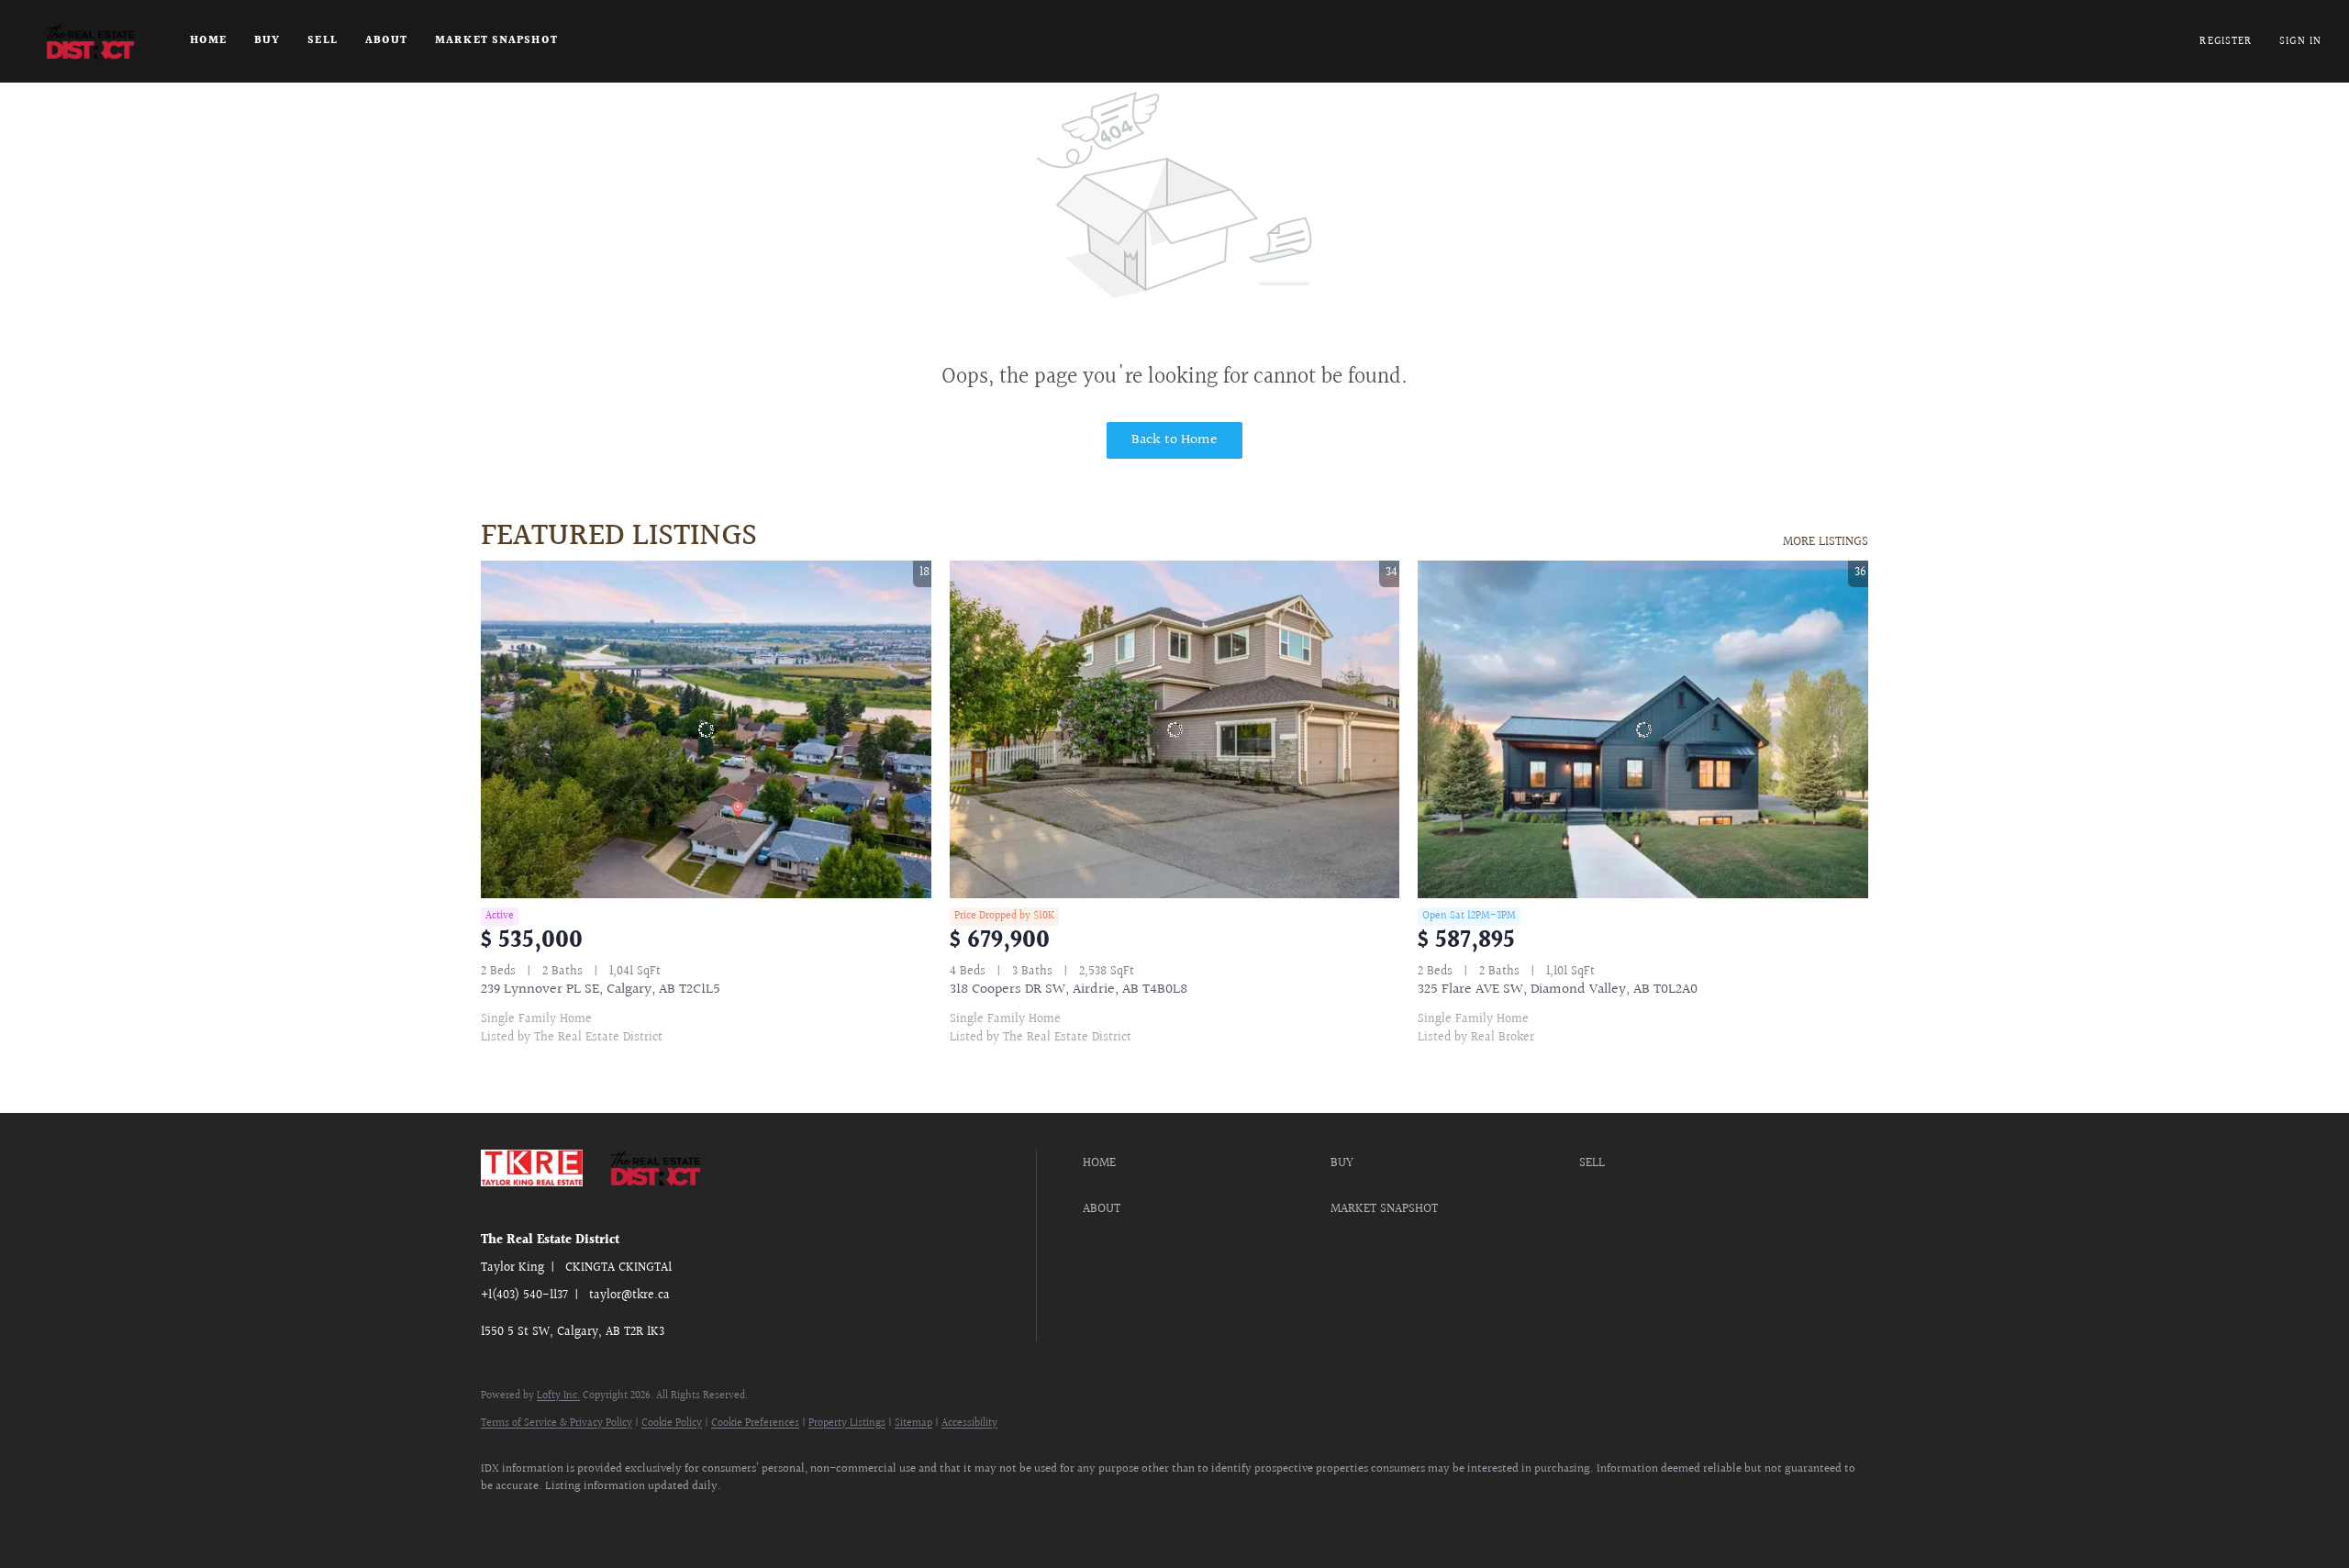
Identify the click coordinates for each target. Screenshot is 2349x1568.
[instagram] (556, 1518)
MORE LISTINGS (1826, 542)
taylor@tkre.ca (629, 1296)
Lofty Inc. (558, 1396)
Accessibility (969, 1423)
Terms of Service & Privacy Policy (557, 1423)
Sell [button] (322, 41)
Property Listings (847, 1423)
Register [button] (2226, 42)
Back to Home (1174, 440)
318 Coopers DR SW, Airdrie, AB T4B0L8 (1069, 990)
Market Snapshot (496, 41)
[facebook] (503, 1518)
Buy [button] (267, 41)
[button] (90, 41)
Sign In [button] (2300, 42)
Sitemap (913, 1423)
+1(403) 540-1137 (524, 1296)
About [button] (387, 41)
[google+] (609, 1518)
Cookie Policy (672, 1423)
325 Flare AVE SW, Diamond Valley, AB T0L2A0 (1558, 990)
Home (208, 41)
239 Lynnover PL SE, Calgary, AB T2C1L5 (601, 990)
